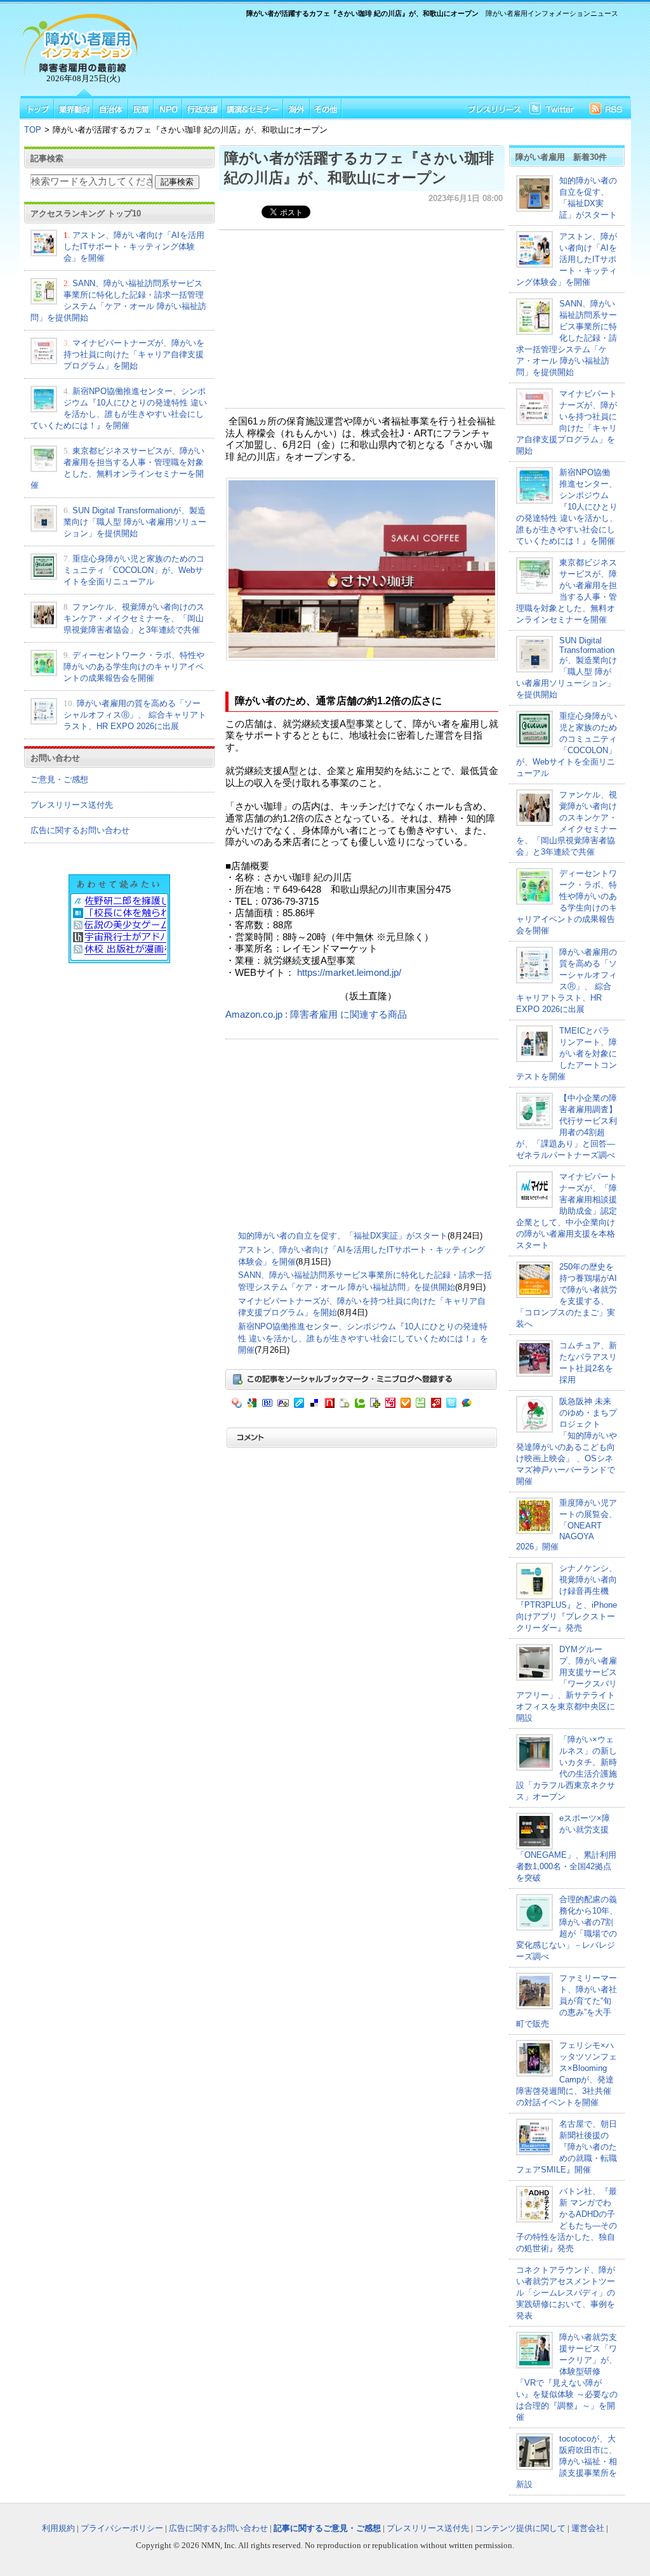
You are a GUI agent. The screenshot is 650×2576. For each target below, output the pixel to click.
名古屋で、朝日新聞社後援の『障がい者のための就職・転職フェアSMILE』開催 (567, 2147)
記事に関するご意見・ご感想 (327, 2528)
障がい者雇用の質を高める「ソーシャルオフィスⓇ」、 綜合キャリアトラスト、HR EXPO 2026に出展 (135, 715)
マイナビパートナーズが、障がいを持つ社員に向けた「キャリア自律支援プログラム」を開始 (134, 354)
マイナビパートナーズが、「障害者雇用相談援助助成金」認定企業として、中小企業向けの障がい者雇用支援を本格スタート (567, 1211)
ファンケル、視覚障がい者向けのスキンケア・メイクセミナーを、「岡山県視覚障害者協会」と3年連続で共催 (134, 618)
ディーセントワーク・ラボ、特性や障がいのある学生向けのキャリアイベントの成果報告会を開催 (134, 667)
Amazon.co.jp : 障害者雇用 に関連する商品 (316, 1015)
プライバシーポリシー (122, 2528)
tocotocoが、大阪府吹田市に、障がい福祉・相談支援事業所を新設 (567, 2461)
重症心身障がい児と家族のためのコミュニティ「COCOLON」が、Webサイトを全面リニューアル (134, 570)
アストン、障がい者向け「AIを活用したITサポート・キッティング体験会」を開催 (134, 246)
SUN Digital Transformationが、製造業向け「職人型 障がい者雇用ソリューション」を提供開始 (135, 522)
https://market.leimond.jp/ (349, 973)
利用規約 (58, 2528)
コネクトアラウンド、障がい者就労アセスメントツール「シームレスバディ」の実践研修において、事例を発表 (566, 2293)
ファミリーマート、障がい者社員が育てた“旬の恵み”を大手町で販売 (567, 2001)
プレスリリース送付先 (72, 805)
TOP (33, 130)
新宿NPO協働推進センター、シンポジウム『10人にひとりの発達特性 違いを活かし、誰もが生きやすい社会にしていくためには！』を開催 (363, 1338)
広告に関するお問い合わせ (80, 830)
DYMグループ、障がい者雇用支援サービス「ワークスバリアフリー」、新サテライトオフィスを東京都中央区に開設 (567, 1684)
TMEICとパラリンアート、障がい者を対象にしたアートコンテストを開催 (567, 1054)
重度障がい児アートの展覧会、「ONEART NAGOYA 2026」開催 (567, 1525)
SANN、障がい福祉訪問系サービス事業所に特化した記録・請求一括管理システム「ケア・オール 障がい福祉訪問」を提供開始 (567, 338)
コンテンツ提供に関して (520, 2528)
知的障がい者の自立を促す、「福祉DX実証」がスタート (343, 1236)
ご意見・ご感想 (59, 779)
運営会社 (588, 2528)
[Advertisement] (382, 55)
